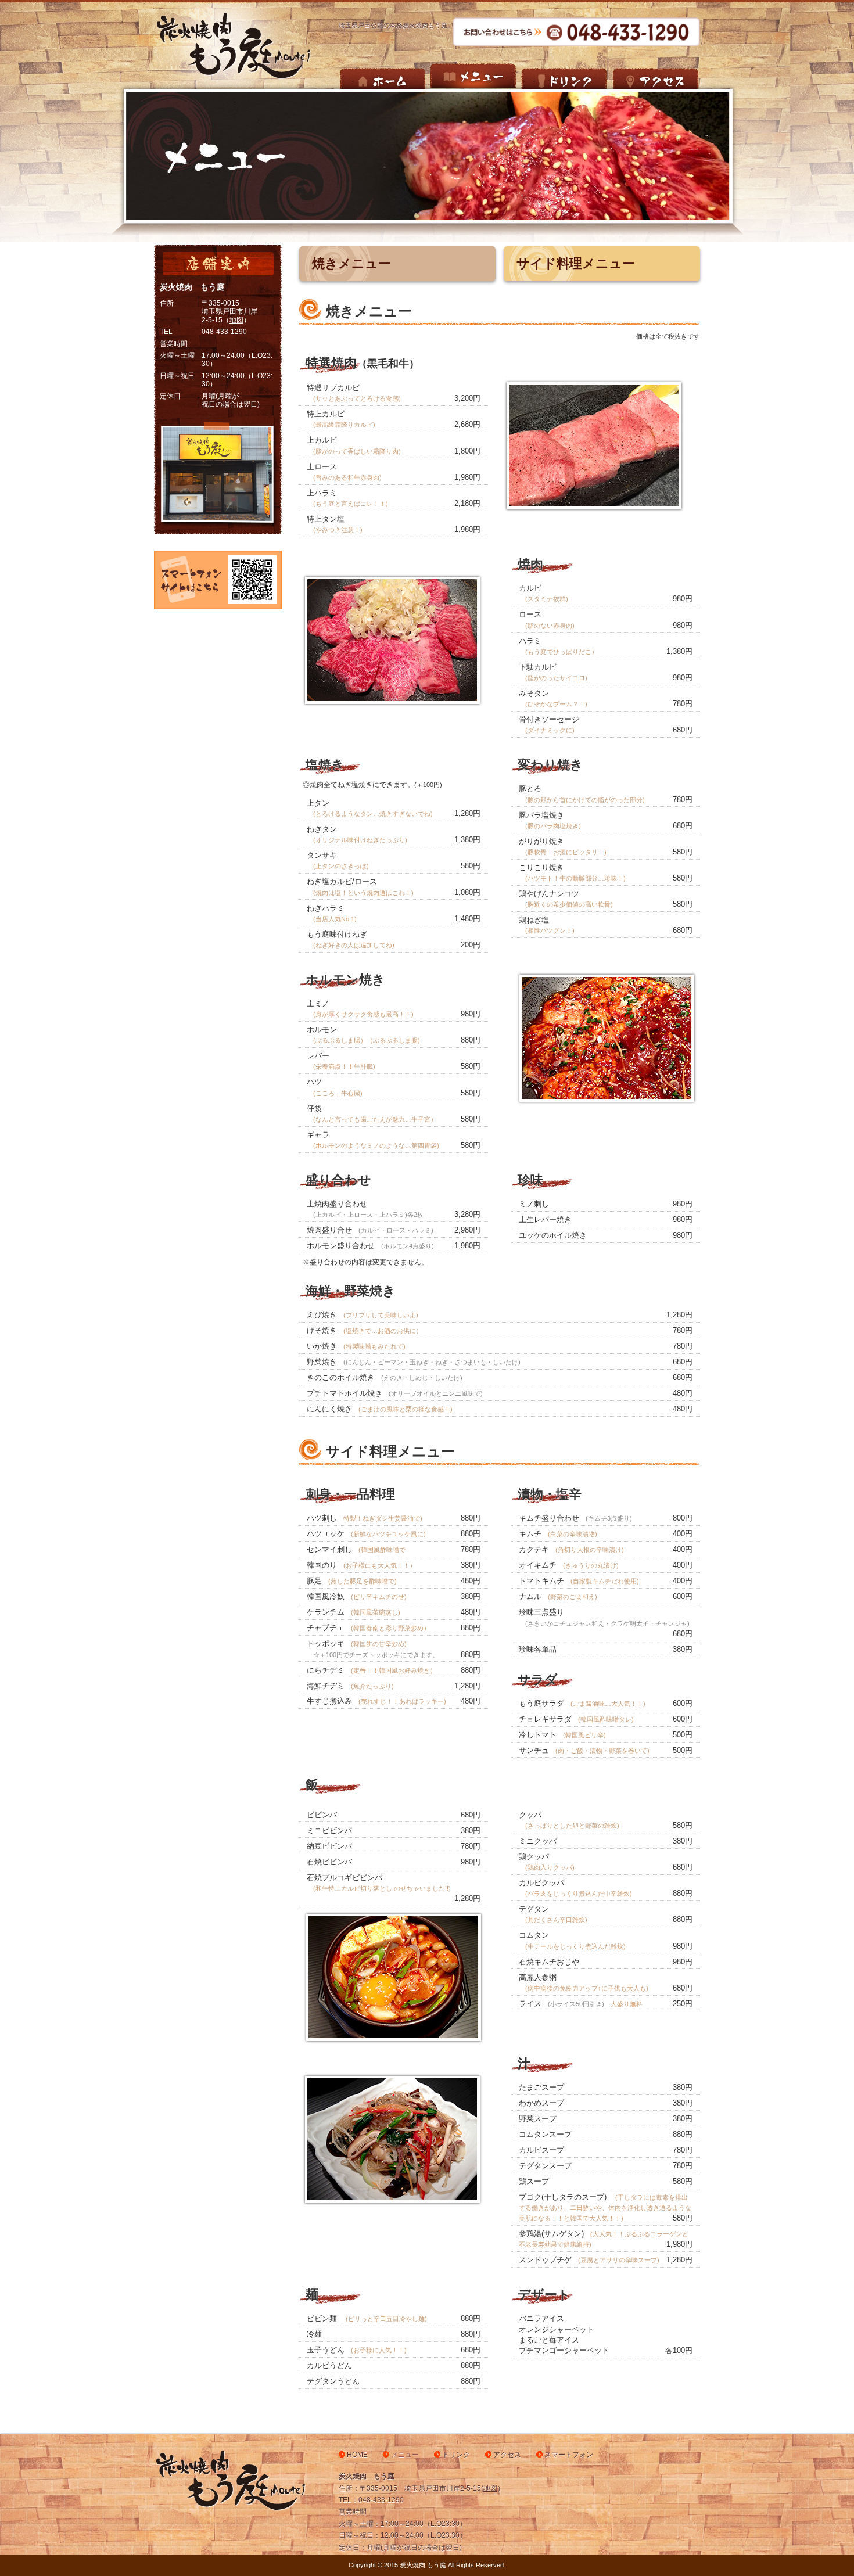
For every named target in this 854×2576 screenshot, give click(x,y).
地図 (236, 320)
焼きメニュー (351, 263)
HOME (357, 2455)
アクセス (507, 2455)
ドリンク (456, 2455)
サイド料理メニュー (576, 263)
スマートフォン (569, 2455)
